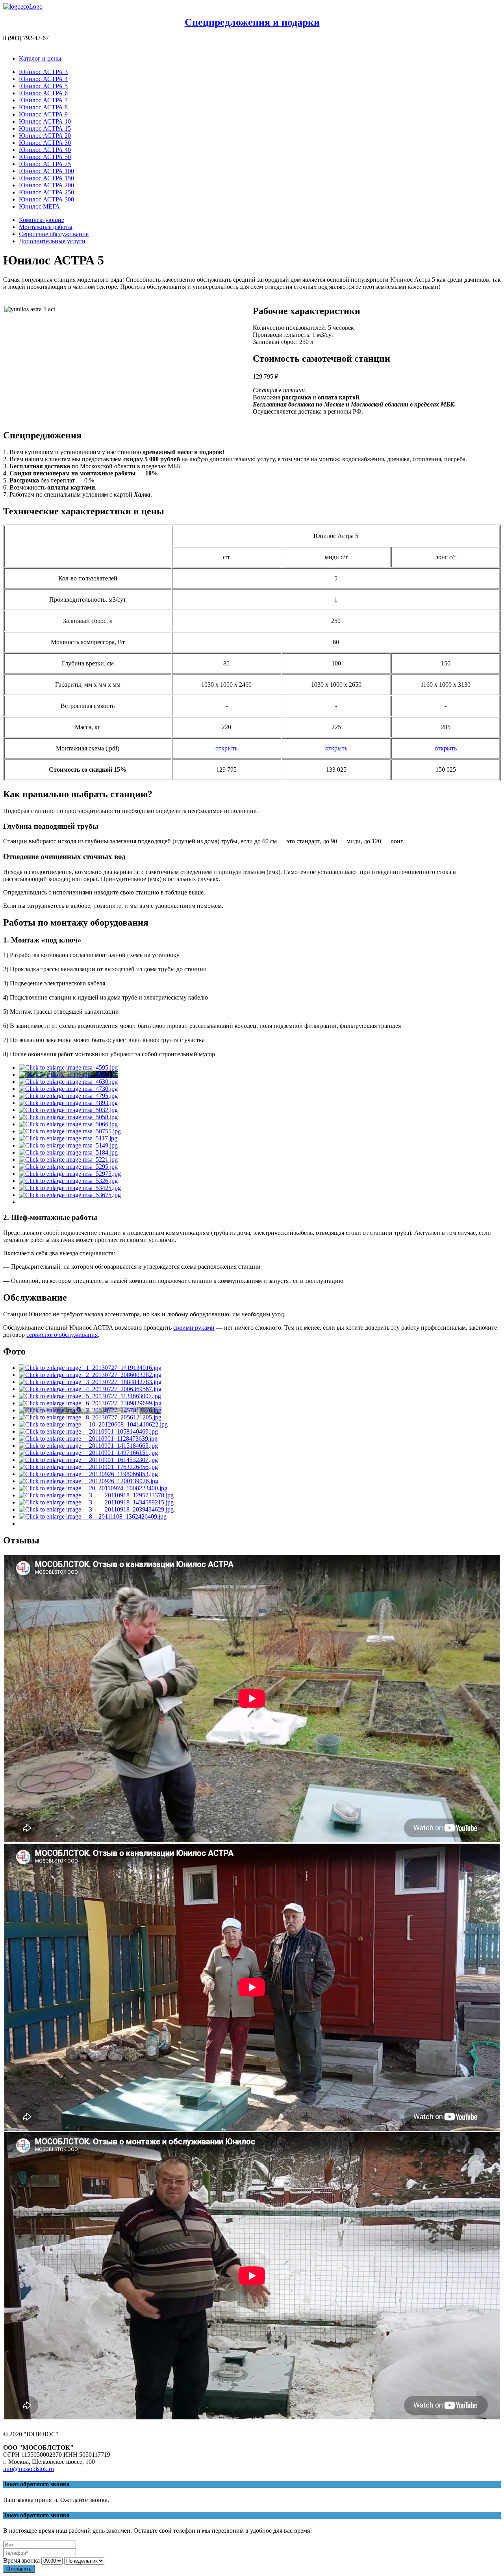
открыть (226, 748)
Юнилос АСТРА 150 (46, 178)
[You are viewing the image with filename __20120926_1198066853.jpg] (88, 1474)
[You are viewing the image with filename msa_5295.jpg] (68, 1167)
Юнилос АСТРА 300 (46, 199)
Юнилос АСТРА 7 (43, 100)
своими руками (194, 1328)
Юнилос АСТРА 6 (43, 93)
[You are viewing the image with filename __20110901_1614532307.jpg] (88, 1460)
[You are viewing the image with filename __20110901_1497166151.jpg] (88, 1453)
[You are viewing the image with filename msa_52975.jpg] (70, 1174)
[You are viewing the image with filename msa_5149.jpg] (68, 1145)
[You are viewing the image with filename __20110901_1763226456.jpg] (88, 1467)
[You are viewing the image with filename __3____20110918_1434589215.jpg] (96, 1502)
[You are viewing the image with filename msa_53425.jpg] (70, 1188)
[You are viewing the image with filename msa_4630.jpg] (68, 1082)
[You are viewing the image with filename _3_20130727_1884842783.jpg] (90, 1382)
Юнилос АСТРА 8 (43, 107)
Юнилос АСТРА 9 (43, 114)
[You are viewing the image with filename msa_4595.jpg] (68, 1067)
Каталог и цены (40, 58)
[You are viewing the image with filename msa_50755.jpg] (70, 1131)
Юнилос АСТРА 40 (45, 150)
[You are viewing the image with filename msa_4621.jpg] (68, 1075)
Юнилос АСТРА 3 (43, 72)
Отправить (19, 2569)
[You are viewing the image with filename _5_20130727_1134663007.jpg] (90, 1396)
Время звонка (21, 2560)
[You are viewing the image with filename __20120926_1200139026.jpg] (89, 1481)
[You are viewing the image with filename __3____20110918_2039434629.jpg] (96, 1509)
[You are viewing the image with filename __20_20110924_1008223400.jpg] (93, 1488)
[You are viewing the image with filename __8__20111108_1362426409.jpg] (93, 1516)
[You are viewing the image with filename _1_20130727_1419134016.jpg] (90, 1368)
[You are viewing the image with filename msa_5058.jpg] (68, 1117)
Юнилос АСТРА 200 (46, 185)
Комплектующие (42, 220)
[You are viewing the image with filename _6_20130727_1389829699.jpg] (90, 1403)
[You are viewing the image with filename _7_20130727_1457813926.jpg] (90, 1410)
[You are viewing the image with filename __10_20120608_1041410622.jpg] (93, 1424)
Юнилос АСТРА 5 (43, 86)
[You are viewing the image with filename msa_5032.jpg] (68, 1110)
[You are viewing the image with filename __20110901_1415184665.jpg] (88, 1446)
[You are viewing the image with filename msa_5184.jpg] (68, 1152)
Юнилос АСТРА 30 (45, 143)
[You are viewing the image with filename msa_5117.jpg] (68, 1138)
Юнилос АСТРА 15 (45, 128)
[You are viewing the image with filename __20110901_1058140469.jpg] (88, 1431)
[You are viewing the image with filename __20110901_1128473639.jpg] (88, 1439)
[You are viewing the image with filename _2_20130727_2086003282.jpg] (90, 1375)
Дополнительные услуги (52, 241)
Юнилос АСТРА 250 (46, 192)
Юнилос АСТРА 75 (45, 164)
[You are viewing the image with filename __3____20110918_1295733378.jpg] (96, 1495)
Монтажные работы (46, 227)
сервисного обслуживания (62, 1335)
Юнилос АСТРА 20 (45, 136)
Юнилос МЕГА (39, 206)
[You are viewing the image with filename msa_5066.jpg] (68, 1124)
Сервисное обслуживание (54, 234)
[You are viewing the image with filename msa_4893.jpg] (68, 1103)
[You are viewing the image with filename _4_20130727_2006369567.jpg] (90, 1389)
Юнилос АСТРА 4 (43, 79)
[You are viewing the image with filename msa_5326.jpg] (68, 1181)
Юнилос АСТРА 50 (45, 157)
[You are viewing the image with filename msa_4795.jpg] (68, 1096)
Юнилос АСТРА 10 (45, 121)
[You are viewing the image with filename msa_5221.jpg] (68, 1160)
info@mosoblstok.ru (29, 2469)
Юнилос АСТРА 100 (46, 171)
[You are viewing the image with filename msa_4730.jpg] (68, 1089)
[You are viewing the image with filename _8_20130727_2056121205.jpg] (90, 1417)
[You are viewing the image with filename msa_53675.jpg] (70, 1195)
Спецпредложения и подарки (252, 22)
